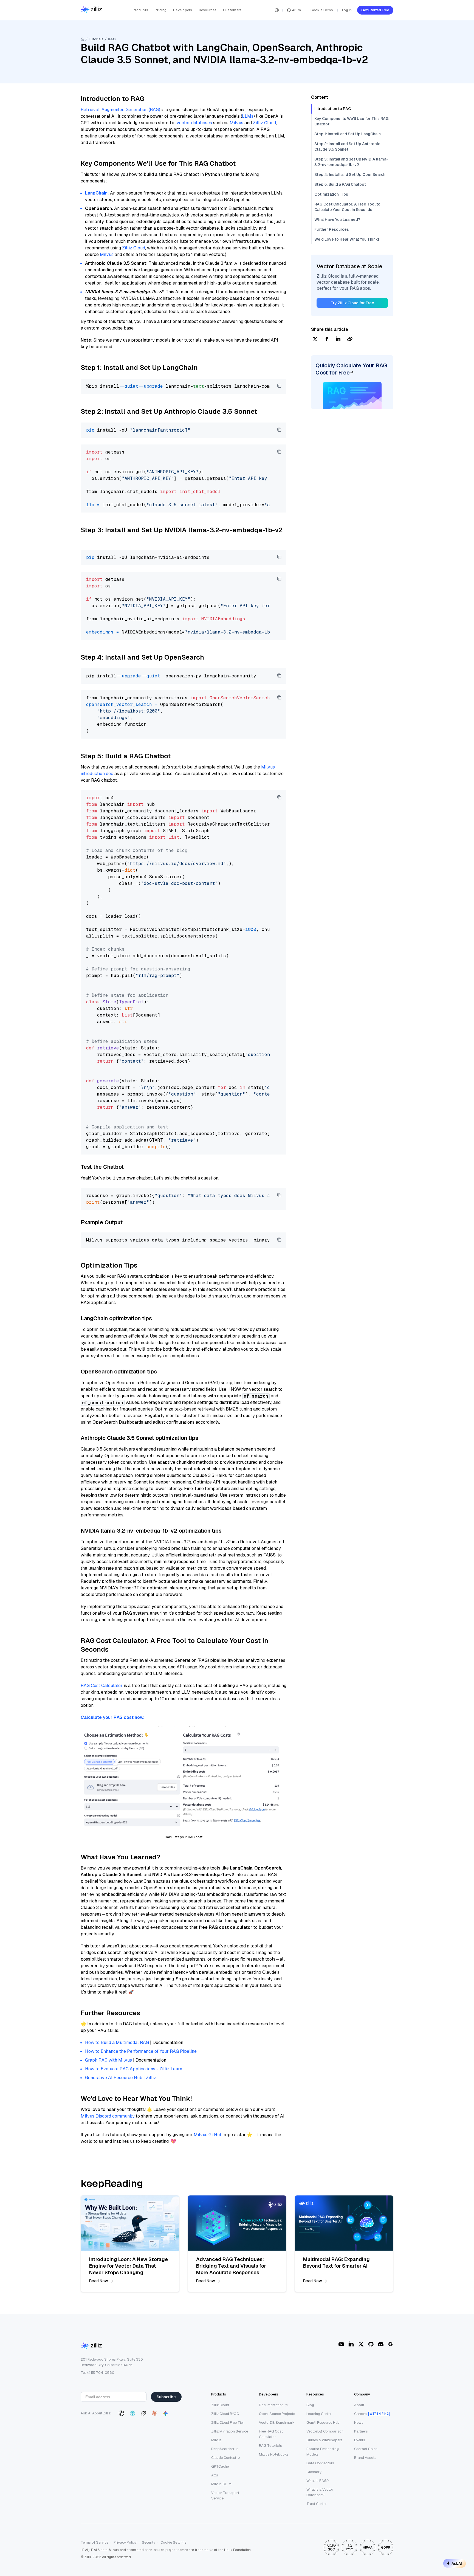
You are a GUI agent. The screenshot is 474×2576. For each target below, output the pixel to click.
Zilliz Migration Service (230, 2431)
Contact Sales (366, 2449)
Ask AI (457, 2563)
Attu (215, 2475)
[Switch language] (277, 10)
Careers (360, 2414)
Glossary (314, 2472)
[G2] (391, 2344)
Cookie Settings (173, 2542)
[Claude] (154, 2413)
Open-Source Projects (277, 2414)
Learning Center (319, 2414)
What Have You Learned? (337, 219)
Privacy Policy (125, 2542)
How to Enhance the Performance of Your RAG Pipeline (141, 2051)
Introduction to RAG (333, 109)
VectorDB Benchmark (277, 2422)
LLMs (248, 116)
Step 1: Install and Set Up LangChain (348, 134)
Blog (310, 2405)
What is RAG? (318, 2481)
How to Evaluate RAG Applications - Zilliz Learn (134, 2069)
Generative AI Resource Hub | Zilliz (121, 2078)
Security (149, 2542)
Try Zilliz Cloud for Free (352, 303)
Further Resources (332, 229)
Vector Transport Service (225, 2495)
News (359, 2422)
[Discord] (381, 2344)
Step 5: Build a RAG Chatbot (340, 184)
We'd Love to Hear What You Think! (347, 239)
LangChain (96, 193)
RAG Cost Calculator (102, 1686)
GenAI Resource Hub (323, 2422)
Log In (347, 10)
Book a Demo (322, 10)
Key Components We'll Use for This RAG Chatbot (352, 121)
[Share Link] (350, 340)
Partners (361, 2431)
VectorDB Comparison (325, 2431)
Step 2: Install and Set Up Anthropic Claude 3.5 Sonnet (347, 147)
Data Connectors (320, 2463)
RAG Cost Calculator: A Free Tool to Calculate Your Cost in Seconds (347, 207)
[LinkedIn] (351, 2344)
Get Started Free (375, 10)
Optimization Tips (331, 194)
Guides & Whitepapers (324, 2440)
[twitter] (315, 340)
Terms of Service (94, 2542)
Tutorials (96, 39)
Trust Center (317, 2504)
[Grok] (143, 2413)
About (359, 2405)
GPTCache (220, 2466)
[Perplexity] (132, 2413)
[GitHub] (371, 2344)
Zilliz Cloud (264, 123)
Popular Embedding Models (323, 2452)
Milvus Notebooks (274, 2454)
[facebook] (327, 340)
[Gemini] (165, 2413)
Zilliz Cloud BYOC (225, 2414)
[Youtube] (341, 2344)
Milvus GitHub (208, 2135)
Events (360, 2440)
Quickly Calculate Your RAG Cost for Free (351, 369)
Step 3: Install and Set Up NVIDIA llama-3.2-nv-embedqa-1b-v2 (351, 162)
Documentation (271, 2405)
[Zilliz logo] (91, 10)
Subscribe (166, 2397)
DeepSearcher (223, 2449)
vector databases (194, 123)
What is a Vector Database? (320, 2492)
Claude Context (224, 2458)
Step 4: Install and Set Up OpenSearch (350, 174)
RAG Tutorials (270, 2446)
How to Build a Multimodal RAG (117, 2042)
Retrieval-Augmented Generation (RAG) (120, 110)
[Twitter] (361, 2344)
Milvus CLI (219, 2484)
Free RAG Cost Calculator (271, 2434)
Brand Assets (365, 2458)
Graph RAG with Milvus (108, 2060)
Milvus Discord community (108, 2116)
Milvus (236, 123)
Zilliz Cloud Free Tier (228, 2422)
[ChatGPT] (122, 2413)
